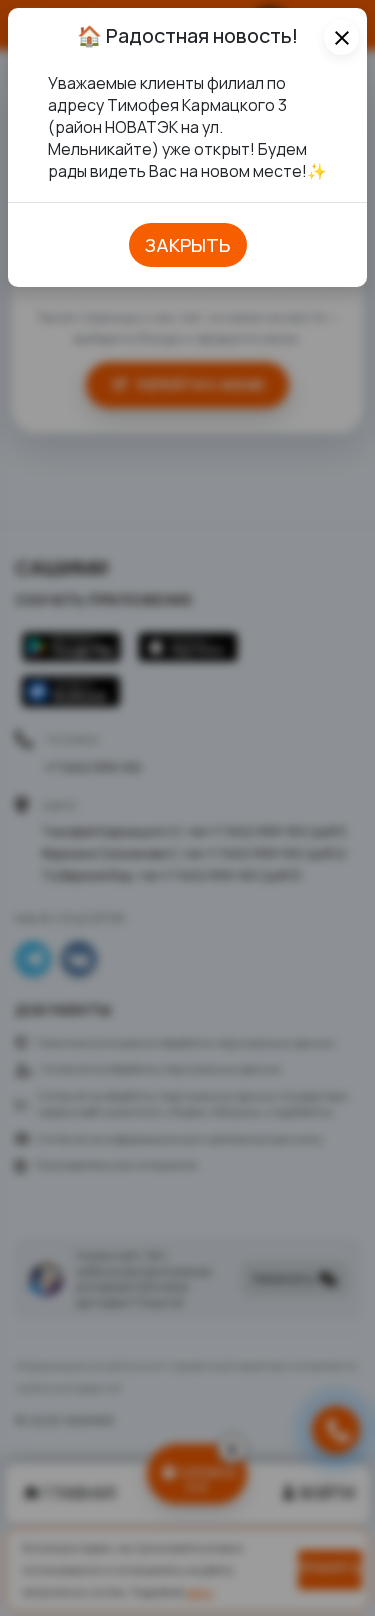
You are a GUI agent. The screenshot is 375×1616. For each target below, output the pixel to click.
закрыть (188, 245)
